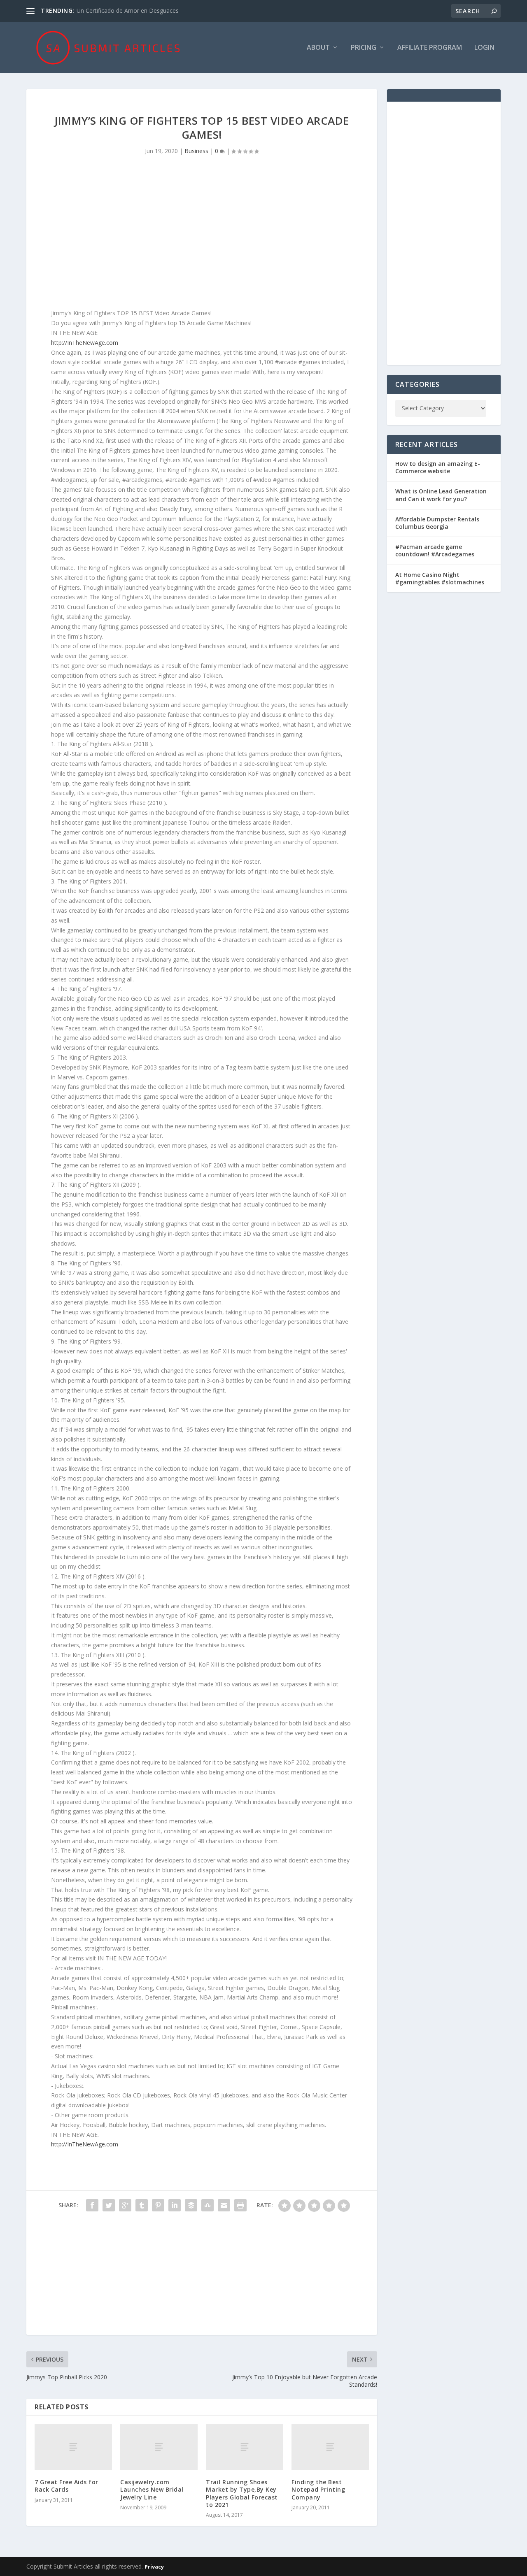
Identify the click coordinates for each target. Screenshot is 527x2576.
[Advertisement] (202, 238)
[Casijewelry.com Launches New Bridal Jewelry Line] (159, 2447)
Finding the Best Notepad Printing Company (318, 2489)
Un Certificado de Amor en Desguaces (128, 10)
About (318, 48)
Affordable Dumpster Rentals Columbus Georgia (437, 523)
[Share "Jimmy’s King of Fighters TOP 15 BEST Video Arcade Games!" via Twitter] (109, 2205)
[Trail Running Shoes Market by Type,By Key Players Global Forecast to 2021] (245, 2447)
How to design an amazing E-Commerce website (438, 467)
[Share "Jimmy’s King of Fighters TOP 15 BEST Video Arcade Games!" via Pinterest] (158, 2205)
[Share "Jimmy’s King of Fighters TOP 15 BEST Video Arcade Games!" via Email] (224, 2205)
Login (484, 48)
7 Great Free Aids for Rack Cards (66, 2486)
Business (196, 151)
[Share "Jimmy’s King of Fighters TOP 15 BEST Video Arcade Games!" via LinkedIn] (175, 2205)
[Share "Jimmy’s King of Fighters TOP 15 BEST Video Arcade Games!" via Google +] (125, 2205)
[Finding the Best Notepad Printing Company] (330, 2447)
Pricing (364, 48)
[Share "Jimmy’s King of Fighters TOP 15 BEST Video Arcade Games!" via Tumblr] (142, 2205)
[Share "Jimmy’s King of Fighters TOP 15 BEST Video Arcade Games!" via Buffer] (191, 2205)
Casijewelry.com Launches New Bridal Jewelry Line (152, 2489)
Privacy (154, 2567)
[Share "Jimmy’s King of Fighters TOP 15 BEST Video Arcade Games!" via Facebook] (92, 2205)
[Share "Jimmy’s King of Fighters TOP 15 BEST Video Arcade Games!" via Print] (240, 2205)
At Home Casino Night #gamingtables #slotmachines (440, 578)
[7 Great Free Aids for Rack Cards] (73, 2447)
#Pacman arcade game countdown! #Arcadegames (435, 550)
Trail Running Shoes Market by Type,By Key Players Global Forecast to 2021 (242, 2493)
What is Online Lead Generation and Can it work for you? (441, 495)
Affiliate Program (430, 48)
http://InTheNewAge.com (85, 343)
